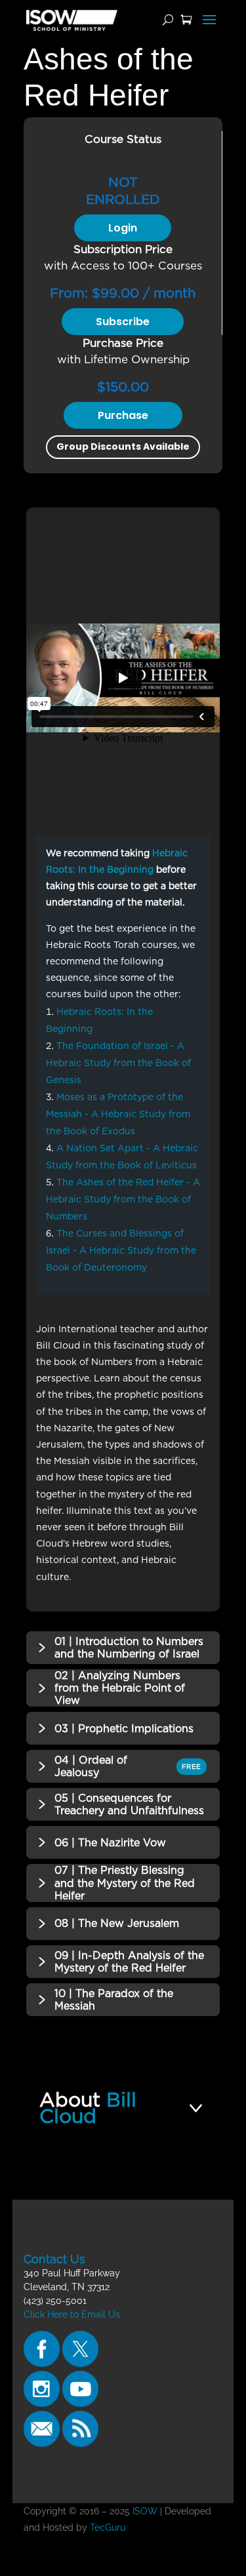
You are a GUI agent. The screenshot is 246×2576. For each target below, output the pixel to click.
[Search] (168, 20)
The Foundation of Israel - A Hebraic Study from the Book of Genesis (118, 1063)
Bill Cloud (88, 2108)
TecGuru (109, 2527)
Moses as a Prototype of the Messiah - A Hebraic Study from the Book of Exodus (118, 1114)
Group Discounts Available (123, 446)
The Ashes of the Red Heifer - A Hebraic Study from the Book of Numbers (123, 1199)
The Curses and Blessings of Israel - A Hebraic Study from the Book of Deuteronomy (121, 1250)
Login (123, 228)
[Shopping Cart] (186, 20)
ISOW (145, 2511)
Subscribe (123, 322)
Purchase (123, 415)
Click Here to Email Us (72, 2314)
